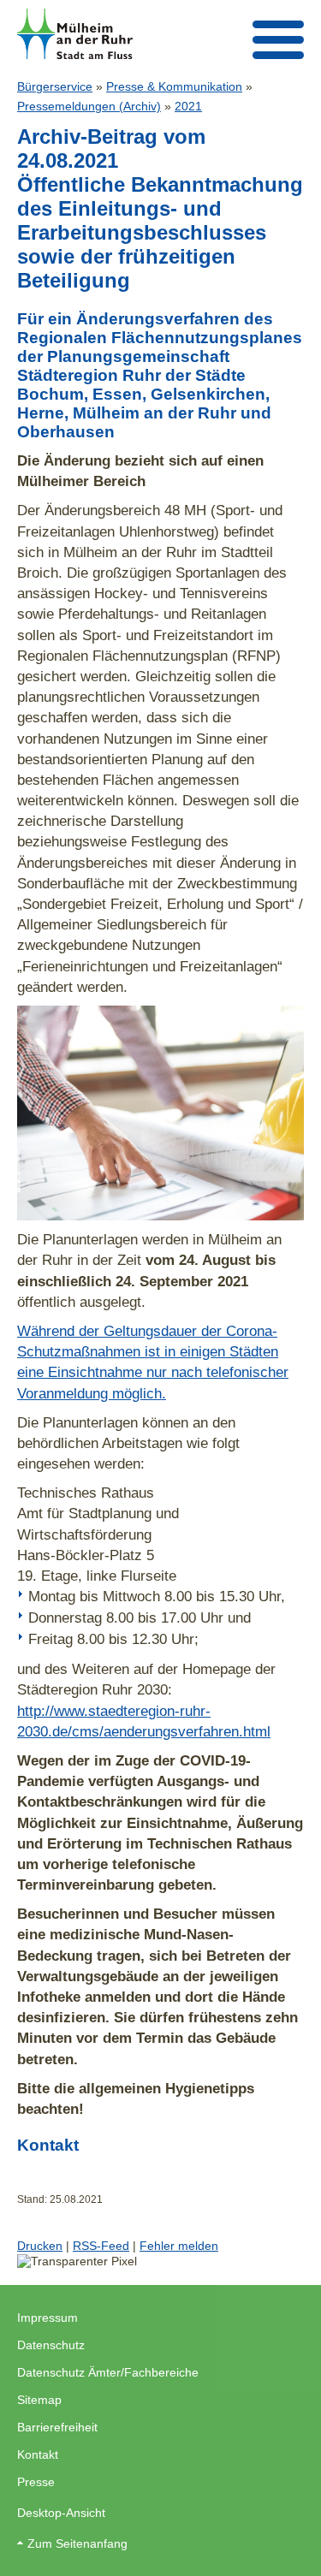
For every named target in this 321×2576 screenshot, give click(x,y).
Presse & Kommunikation (174, 86)
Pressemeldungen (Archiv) (89, 106)
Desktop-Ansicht (61, 2513)
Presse (36, 2482)
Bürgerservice (55, 86)
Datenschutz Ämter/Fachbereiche (108, 2372)
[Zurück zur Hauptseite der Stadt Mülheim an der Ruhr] (75, 34)
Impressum (48, 2318)
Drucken (40, 2246)
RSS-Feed (101, 2246)
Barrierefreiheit (57, 2427)
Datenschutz (51, 2345)
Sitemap (39, 2400)
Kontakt (38, 2454)
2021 (188, 106)
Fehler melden (179, 2246)
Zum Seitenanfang (77, 2543)
